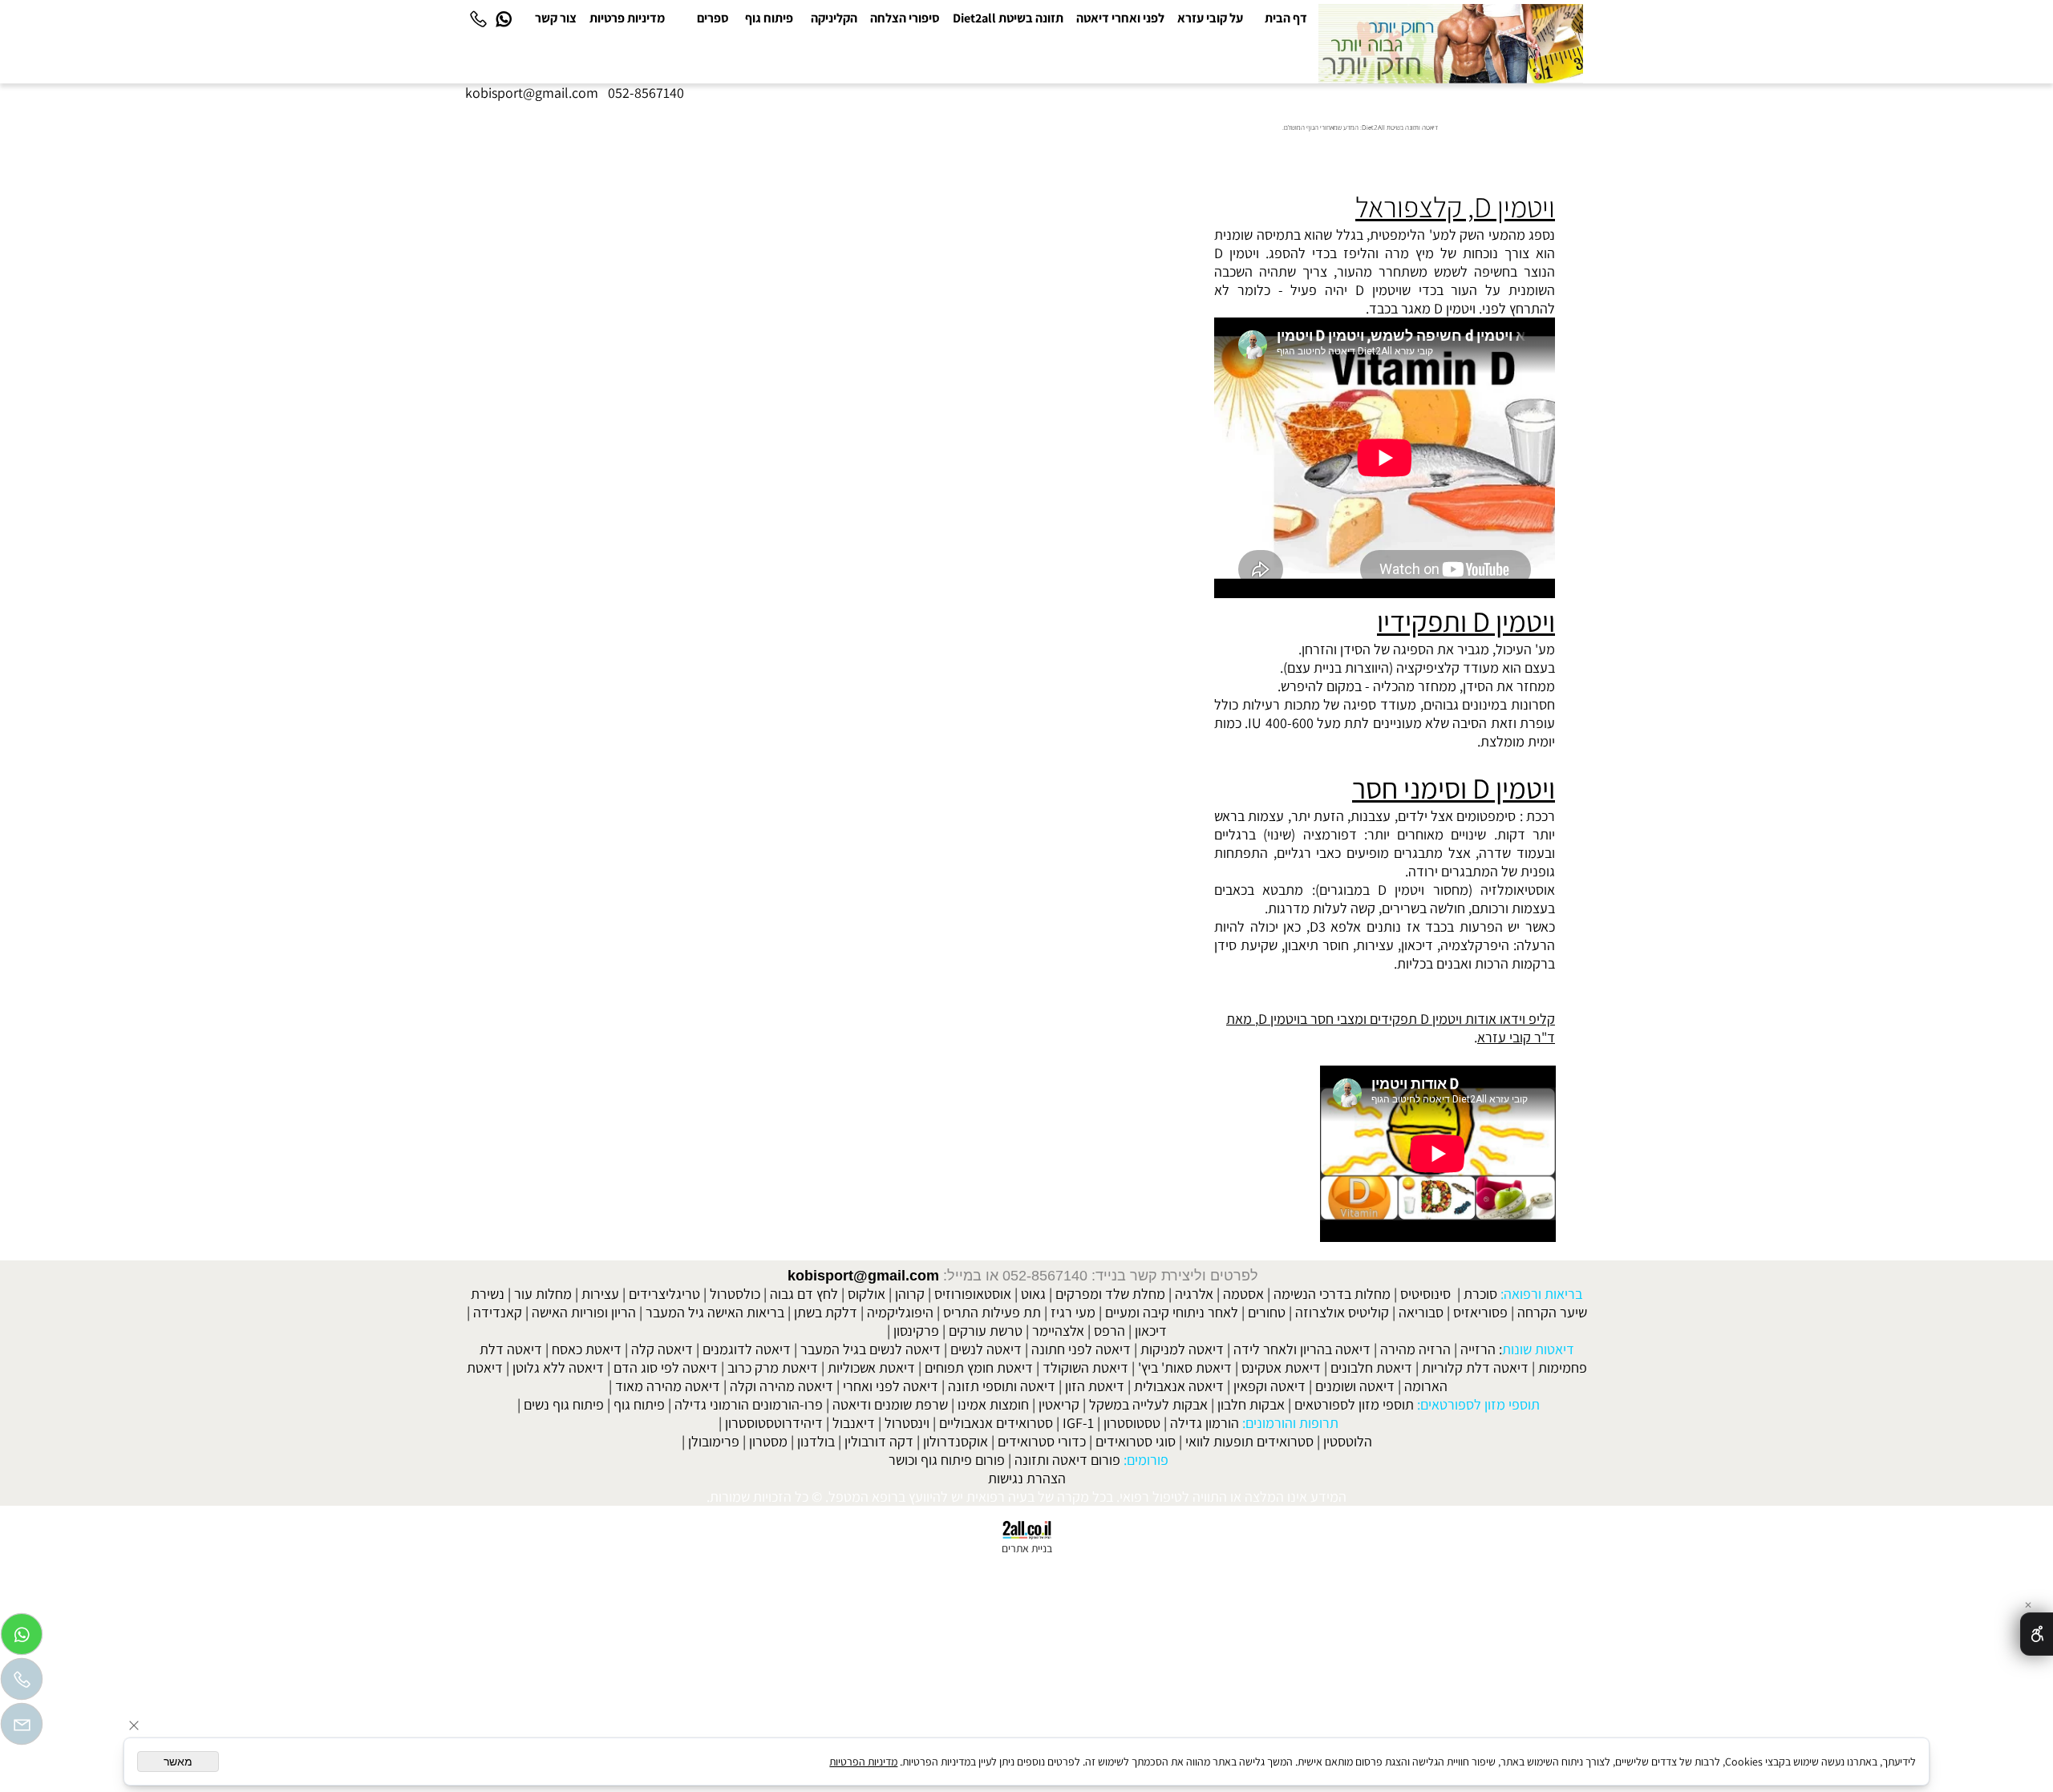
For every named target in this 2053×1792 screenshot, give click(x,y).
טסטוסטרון (1132, 1423)
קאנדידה (498, 1312)
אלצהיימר (1058, 1331)
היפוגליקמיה (900, 1312)
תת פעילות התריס (992, 1312)
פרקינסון (916, 1331)
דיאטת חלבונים (1371, 1367)
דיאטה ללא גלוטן (558, 1367)
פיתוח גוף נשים (564, 1404)
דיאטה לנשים (986, 1349)
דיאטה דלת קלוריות (1475, 1367)
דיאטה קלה (662, 1349)
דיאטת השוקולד (1085, 1367)
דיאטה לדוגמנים (747, 1349)
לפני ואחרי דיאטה (1120, 18)
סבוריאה (1421, 1312)
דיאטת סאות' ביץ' (1185, 1367)
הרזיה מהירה (1415, 1349)
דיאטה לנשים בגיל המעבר (871, 1349)
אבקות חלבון (1251, 1404)
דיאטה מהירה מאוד (668, 1386)
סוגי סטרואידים (1136, 1441)
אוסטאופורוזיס (973, 1294)
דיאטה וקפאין (1269, 1386)
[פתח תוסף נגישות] (2037, 1634)
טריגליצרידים (664, 1294)
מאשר (178, 1762)
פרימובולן (714, 1441)
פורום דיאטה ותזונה (1067, 1460)
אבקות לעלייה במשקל (1148, 1404)
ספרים (713, 18)
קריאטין (1059, 1404)
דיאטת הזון (1095, 1386)
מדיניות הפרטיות (863, 1762)
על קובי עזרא (1210, 18)
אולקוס (867, 1294)
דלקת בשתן (826, 1312)
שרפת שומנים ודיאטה (890, 1404)
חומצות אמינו (993, 1404)
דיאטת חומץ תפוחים (979, 1367)
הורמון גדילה (1205, 1423)
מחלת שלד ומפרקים (1110, 1294)
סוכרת (1480, 1294)
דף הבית (1286, 18)
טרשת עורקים (986, 1331)
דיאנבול (854, 1423)
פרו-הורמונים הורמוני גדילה (749, 1404)
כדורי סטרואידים (1042, 1441)
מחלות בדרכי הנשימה (1332, 1294)
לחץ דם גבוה (804, 1294)
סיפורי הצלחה (905, 18)
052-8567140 (646, 93)
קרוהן (910, 1294)
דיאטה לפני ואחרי (891, 1386)
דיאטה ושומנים (1355, 1386)
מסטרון (768, 1441)
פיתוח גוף (769, 18)
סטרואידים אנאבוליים (996, 1423)
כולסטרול (735, 1294)
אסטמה (1243, 1294)
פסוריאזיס (1480, 1312)
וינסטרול (907, 1423)
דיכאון (1151, 1331)
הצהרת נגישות (1027, 1478)
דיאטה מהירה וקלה (782, 1386)
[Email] (22, 1728)
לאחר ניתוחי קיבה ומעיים (1172, 1312)
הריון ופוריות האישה (584, 1312)
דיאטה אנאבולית (1179, 1386)
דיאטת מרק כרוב (773, 1367)
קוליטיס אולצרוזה (1342, 1312)
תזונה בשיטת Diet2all (1008, 18)
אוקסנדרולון (956, 1441)
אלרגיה (1194, 1294)
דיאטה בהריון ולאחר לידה (1302, 1349)
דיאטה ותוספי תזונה (1002, 1386)
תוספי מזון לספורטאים (1354, 1404)
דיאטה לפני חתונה (1081, 1349)
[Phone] (478, 18)
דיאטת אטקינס (1281, 1367)
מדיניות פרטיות (627, 18)
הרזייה (1478, 1349)
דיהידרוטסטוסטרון (774, 1423)
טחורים (1267, 1312)
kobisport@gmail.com (863, 1276)
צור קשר (556, 18)
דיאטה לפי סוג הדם (666, 1367)
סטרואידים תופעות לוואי (1249, 1441)
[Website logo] (1451, 44)
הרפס (1110, 1331)
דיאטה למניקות (1182, 1349)
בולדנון (816, 1441)
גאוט (1033, 1294)
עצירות (600, 1294)
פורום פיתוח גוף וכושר (947, 1460)
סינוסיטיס (1425, 1294)
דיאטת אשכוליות (871, 1367)
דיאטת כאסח (587, 1349)
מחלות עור (543, 1294)
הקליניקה (834, 18)
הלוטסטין (1348, 1441)
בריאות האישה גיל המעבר (715, 1312)
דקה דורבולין (879, 1441)
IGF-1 (1078, 1423)
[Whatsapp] (504, 18)
